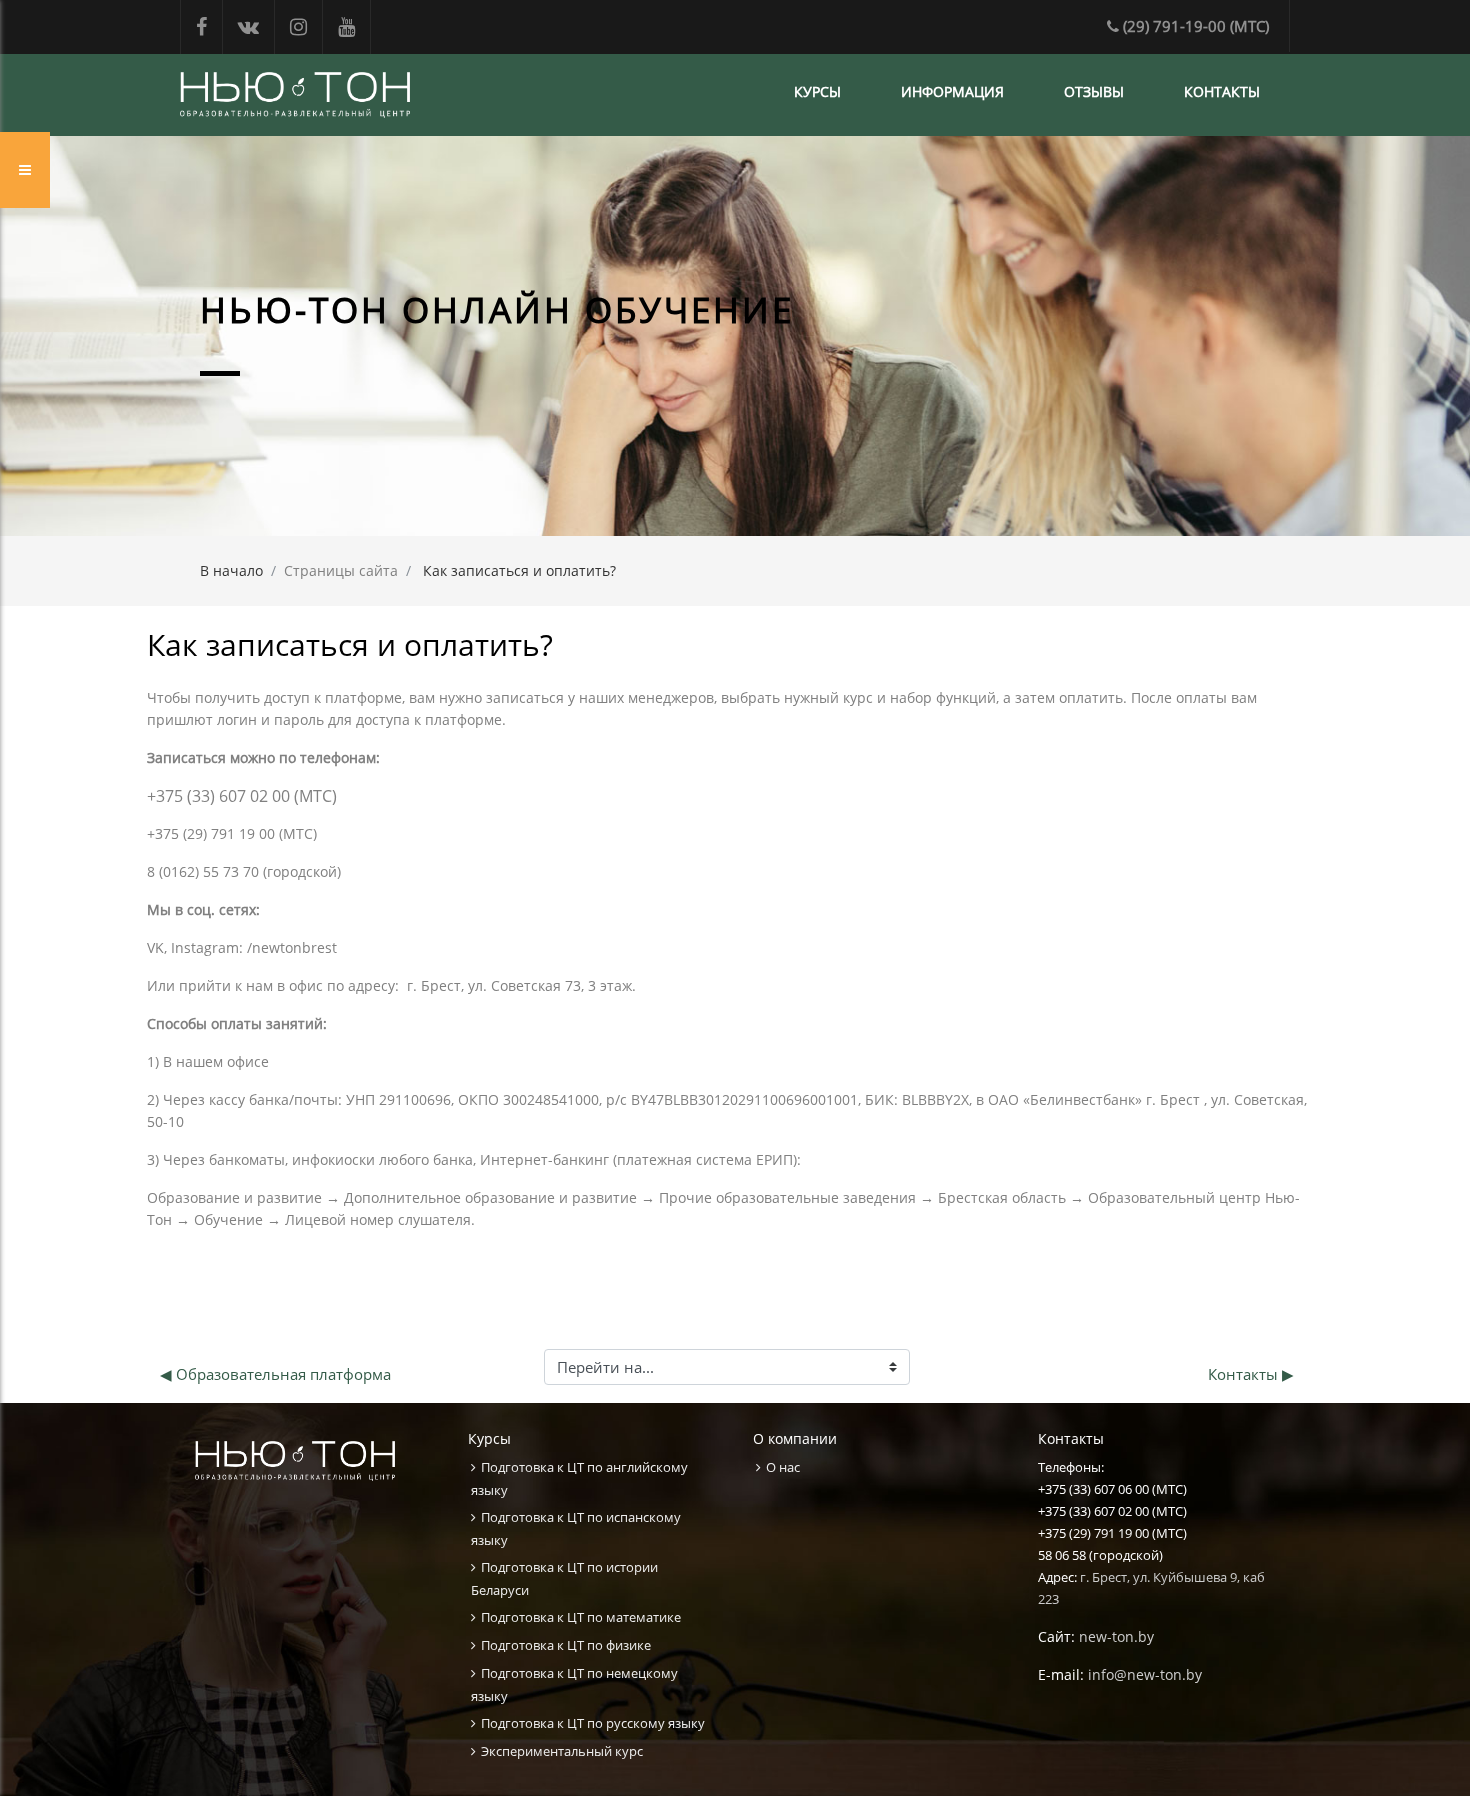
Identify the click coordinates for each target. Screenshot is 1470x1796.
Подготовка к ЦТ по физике (566, 1645)
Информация (952, 91)
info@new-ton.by (1145, 1674)
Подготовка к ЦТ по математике (581, 1617)
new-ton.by (1116, 1636)
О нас (783, 1467)
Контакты (1222, 91)
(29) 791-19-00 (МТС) (1196, 26)
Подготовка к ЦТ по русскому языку (593, 1723)
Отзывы (1094, 91)
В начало (231, 570)
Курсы (817, 91)
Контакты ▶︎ (1251, 1374)
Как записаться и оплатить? (519, 570)
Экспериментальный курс (562, 1751)
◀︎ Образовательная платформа (275, 1374)
